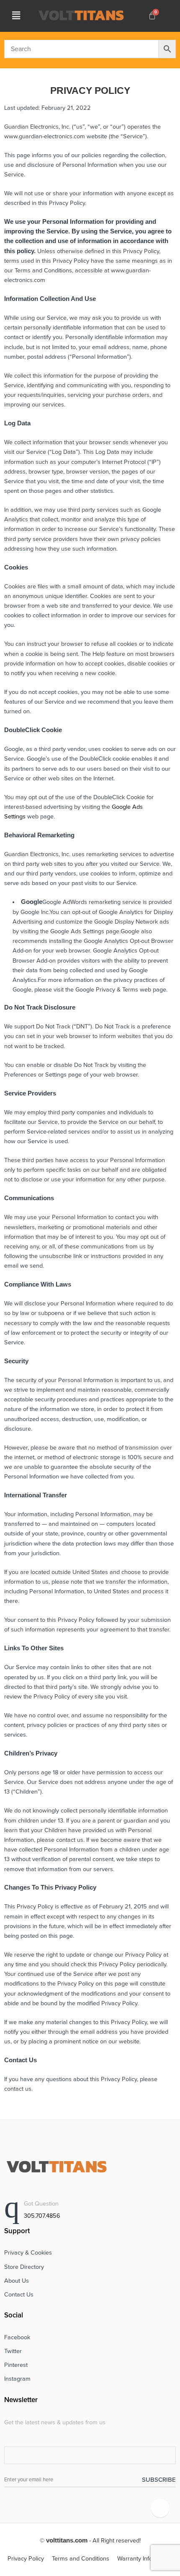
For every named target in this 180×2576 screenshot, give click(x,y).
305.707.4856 (42, 2216)
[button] (16, 16)
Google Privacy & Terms (107, 990)
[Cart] (152, 16)
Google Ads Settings (77, 931)
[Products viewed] (160, 2508)
